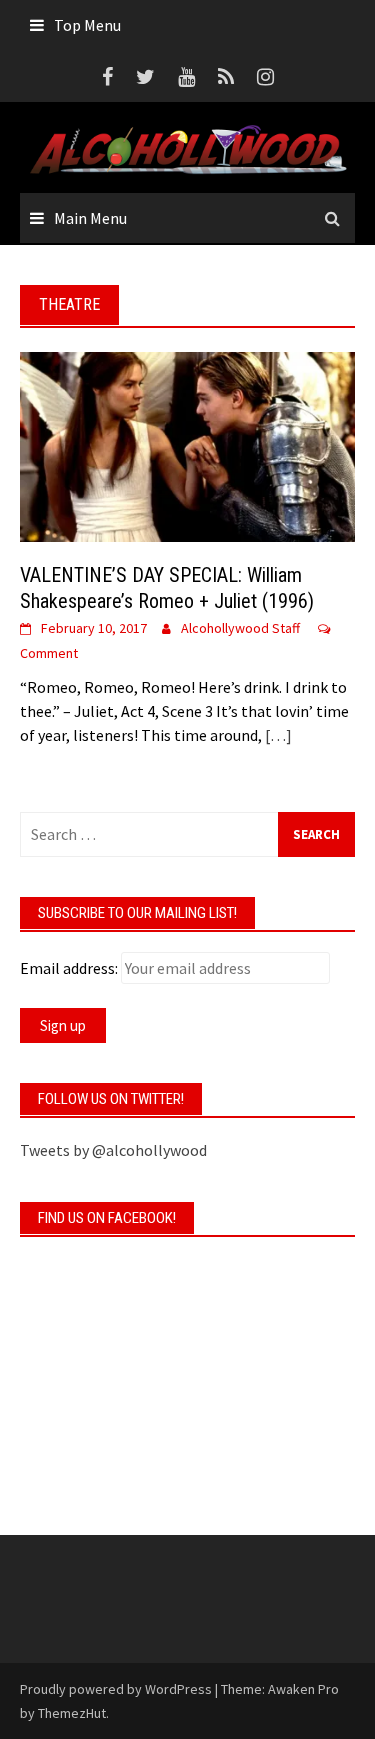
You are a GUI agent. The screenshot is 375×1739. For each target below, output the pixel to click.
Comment (49, 653)
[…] (277, 735)
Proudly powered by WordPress (116, 1689)
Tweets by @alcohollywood (113, 1150)
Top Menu (87, 25)
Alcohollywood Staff (240, 628)
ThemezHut (72, 1713)
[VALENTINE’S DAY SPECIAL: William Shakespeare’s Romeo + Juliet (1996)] (187, 444)
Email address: (69, 968)
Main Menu (90, 218)
